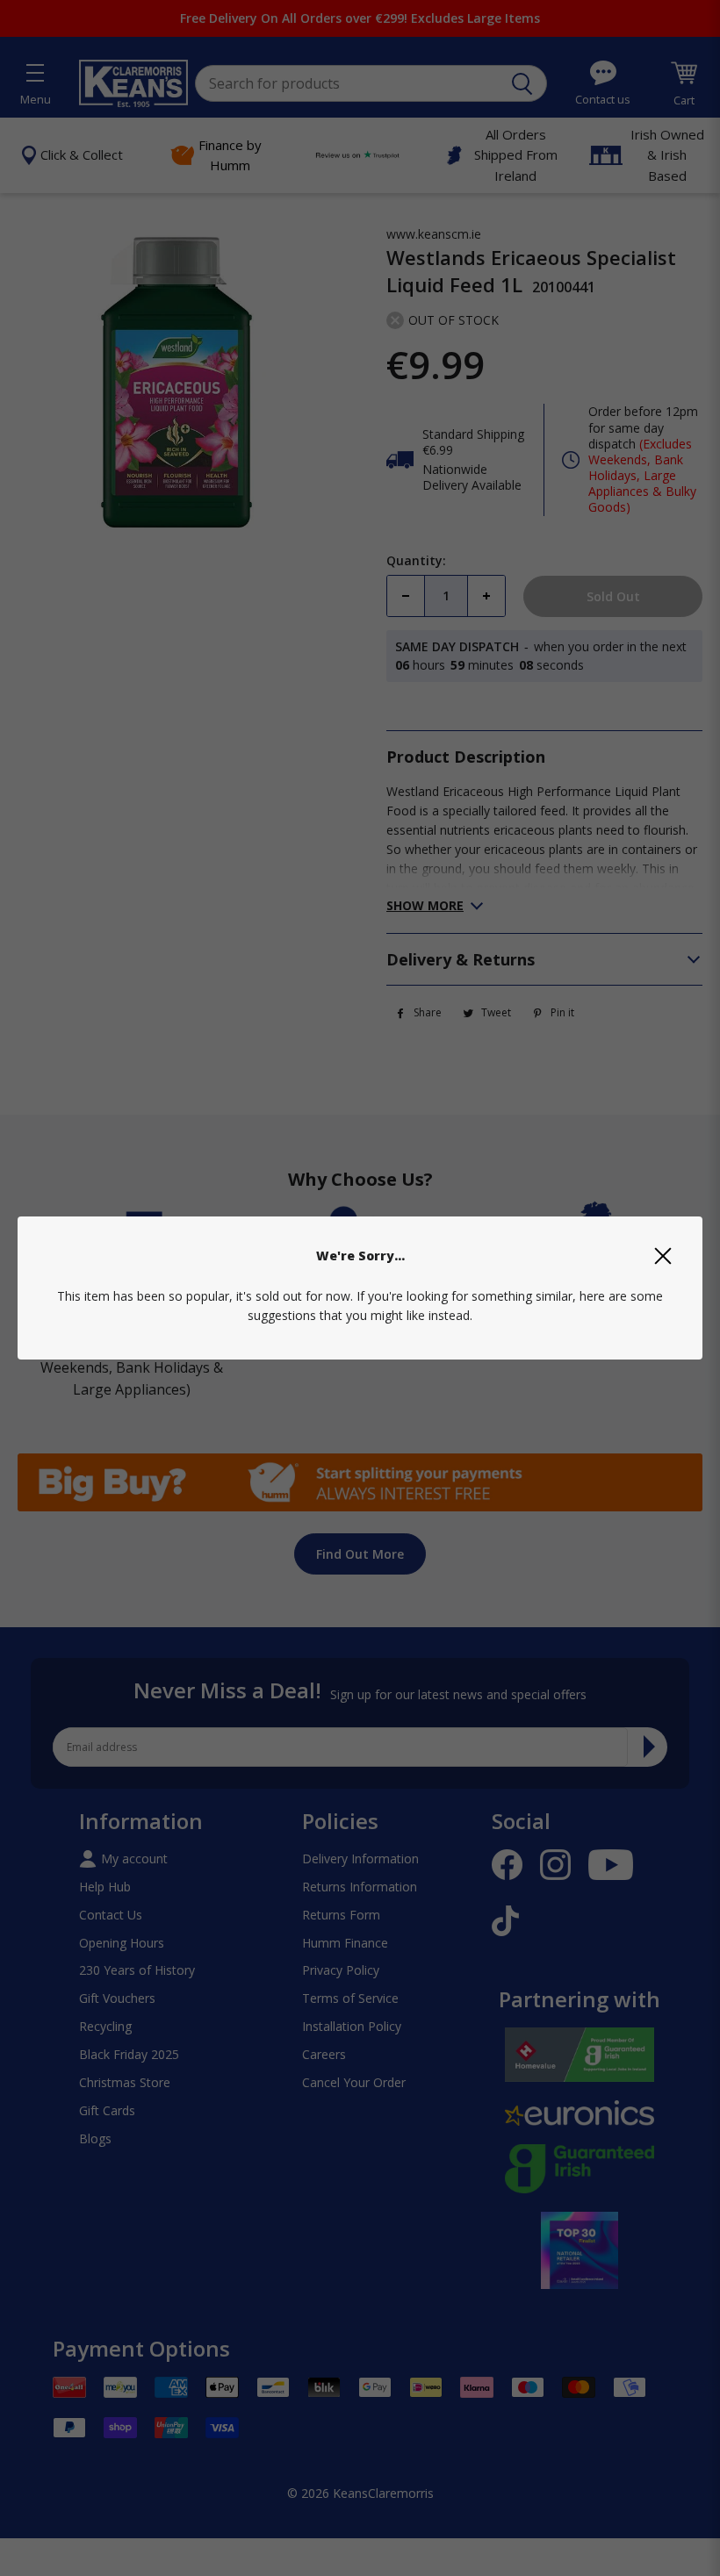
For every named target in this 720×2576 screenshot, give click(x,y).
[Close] (663, 1256)
